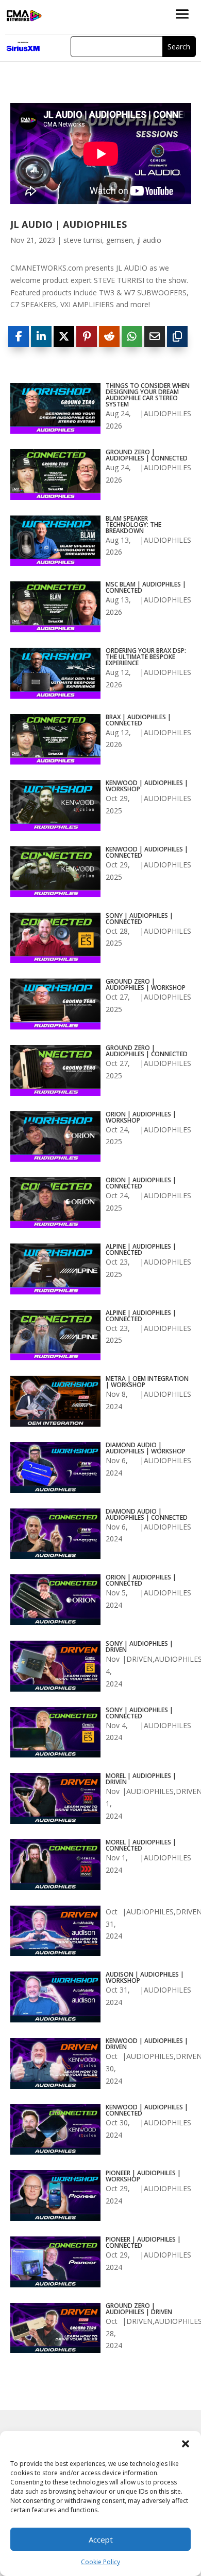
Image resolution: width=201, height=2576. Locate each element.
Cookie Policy (100, 2562)
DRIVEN (139, 1659)
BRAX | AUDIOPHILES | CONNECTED (138, 720)
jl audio (149, 240)
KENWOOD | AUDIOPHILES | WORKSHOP (147, 786)
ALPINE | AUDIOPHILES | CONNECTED (141, 1250)
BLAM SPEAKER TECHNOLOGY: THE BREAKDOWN (133, 525)
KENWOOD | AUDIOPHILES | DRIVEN (147, 2044)
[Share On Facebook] (19, 336)
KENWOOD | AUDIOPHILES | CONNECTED (147, 852)
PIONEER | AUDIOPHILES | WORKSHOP (143, 2176)
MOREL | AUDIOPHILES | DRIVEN (141, 1779)
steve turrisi (83, 240)
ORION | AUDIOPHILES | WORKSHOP (141, 1117)
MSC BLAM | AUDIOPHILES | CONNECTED (146, 588)
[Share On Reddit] (109, 336)
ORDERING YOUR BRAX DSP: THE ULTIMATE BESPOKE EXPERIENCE (146, 657)
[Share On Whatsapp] (132, 336)
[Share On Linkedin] (41, 336)
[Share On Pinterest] (87, 336)
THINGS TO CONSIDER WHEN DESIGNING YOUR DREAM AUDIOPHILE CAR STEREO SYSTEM (148, 395)
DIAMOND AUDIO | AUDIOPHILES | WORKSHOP (146, 1448)
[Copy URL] (177, 336)
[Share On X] (64, 336)
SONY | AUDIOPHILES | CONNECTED (139, 919)
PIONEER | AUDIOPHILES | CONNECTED (143, 2243)
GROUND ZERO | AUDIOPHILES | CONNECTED (147, 455)
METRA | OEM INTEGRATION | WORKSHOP (147, 1382)
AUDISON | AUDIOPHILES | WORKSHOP (145, 1978)
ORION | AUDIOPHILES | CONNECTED (141, 1183)
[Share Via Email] (155, 336)
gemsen (120, 240)
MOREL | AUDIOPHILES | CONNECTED (141, 1845)
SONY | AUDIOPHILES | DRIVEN (139, 1647)
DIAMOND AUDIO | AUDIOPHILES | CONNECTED (147, 1515)
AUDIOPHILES (167, 413)
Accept (101, 2539)
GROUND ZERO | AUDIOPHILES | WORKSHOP (146, 985)
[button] (186, 2444)
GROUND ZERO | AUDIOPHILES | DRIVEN (139, 2309)
